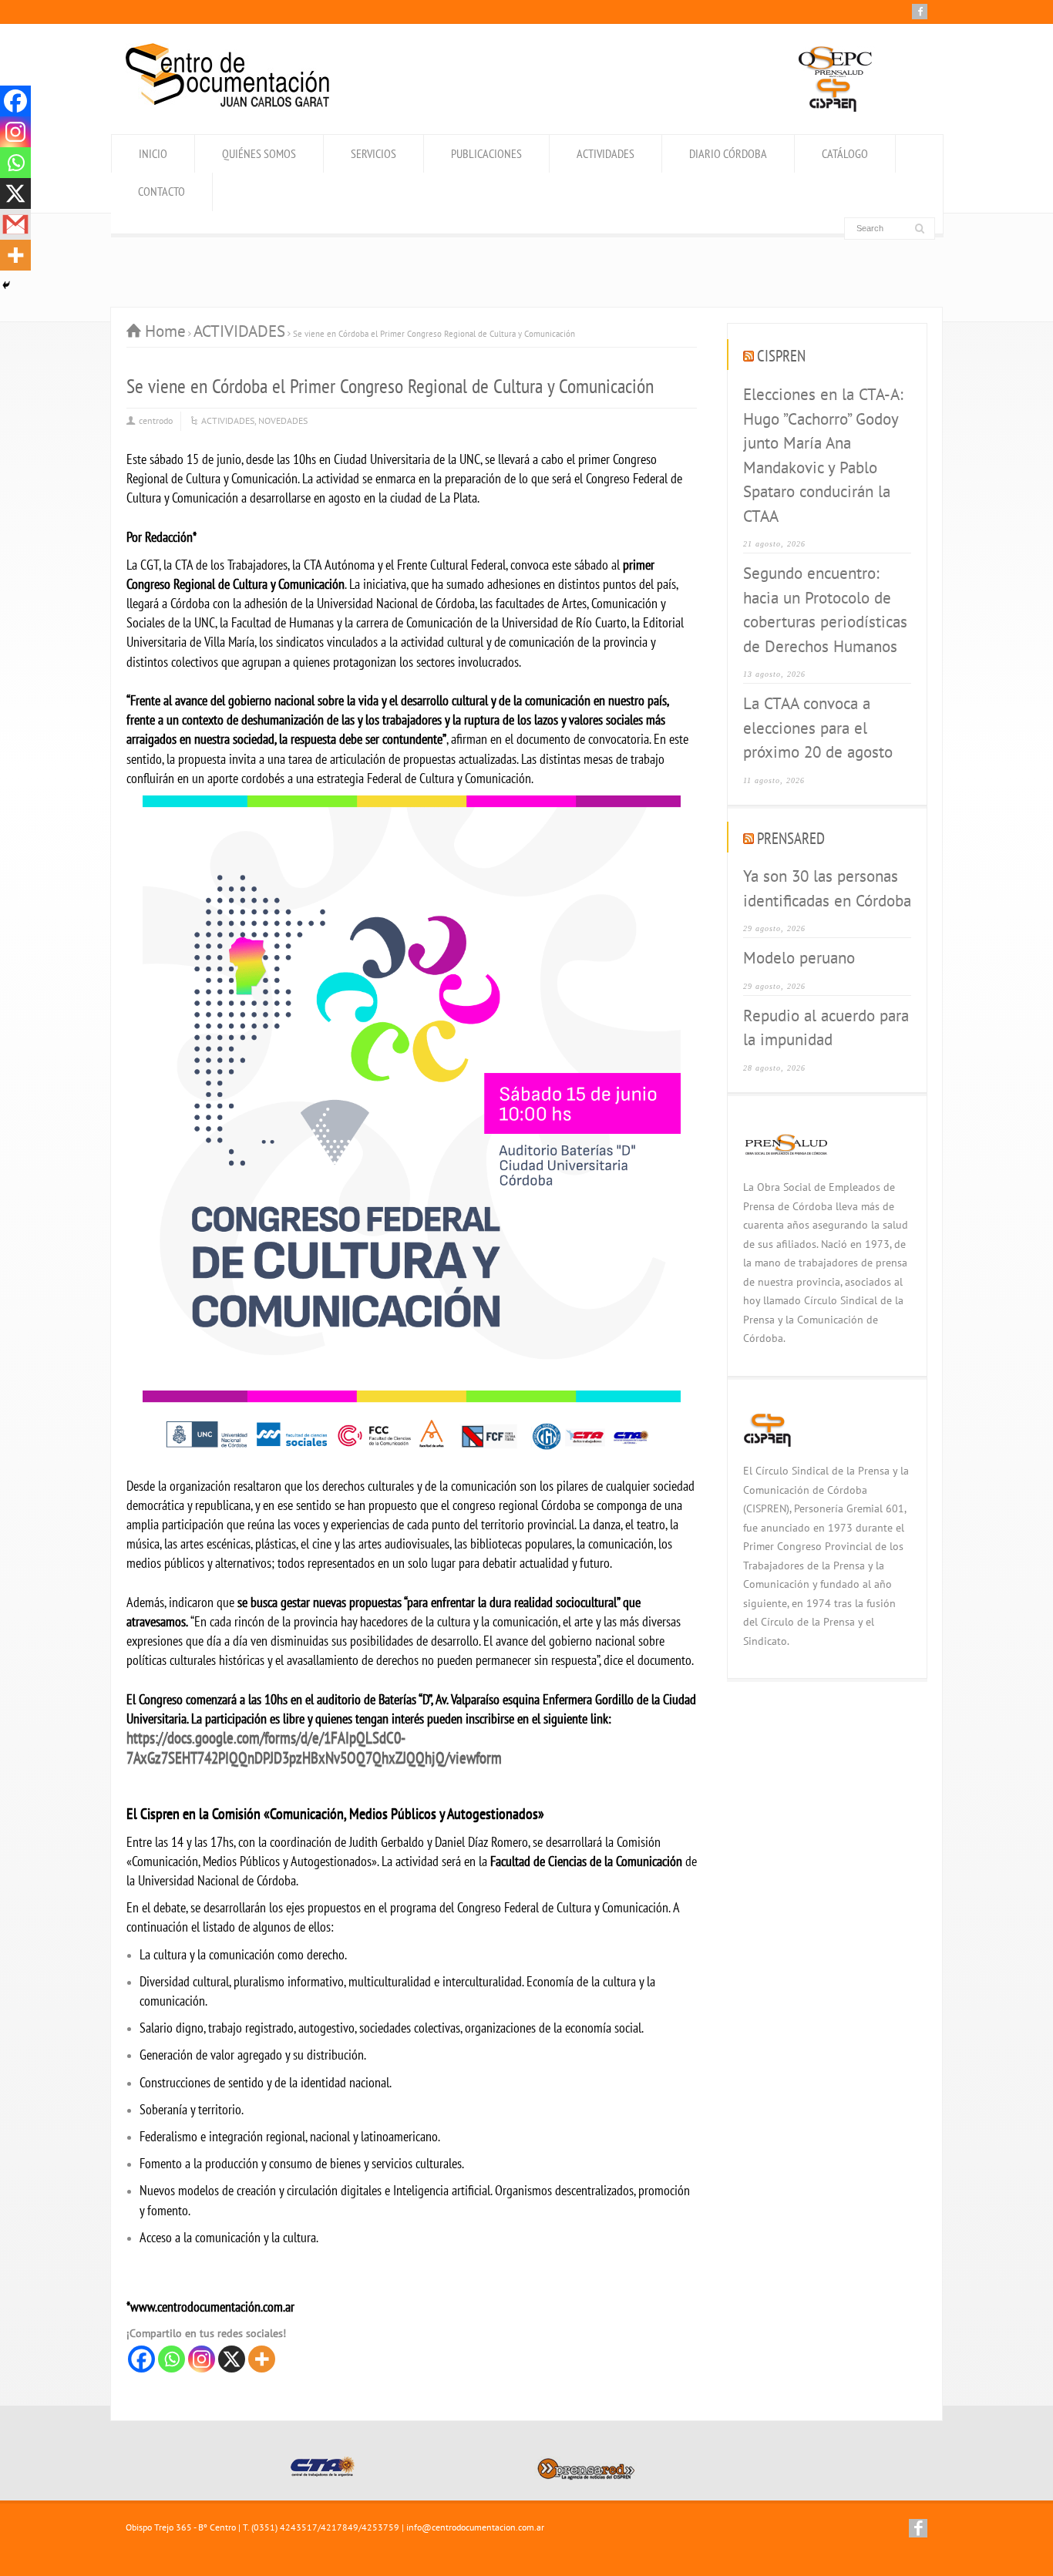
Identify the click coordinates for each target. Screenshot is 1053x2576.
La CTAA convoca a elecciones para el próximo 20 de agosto (818, 728)
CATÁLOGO (845, 153)
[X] (232, 2359)
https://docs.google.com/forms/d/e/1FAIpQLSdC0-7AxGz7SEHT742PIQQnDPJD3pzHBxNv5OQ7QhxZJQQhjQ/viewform (314, 1748)
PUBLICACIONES (486, 153)
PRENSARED (791, 838)
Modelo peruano (799, 958)
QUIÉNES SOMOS (259, 153)
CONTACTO (161, 191)
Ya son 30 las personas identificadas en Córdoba (827, 888)
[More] (262, 2359)
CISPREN (781, 356)
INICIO (153, 153)
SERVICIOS (373, 153)
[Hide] (6, 285)
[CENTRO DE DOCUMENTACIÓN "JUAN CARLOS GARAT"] (227, 103)
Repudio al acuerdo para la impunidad (826, 1028)
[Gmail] (15, 224)
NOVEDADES (283, 420)
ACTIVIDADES (606, 153)
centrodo (156, 420)
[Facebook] (920, 12)
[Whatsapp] (172, 2359)
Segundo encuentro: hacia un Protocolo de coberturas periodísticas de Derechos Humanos (825, 610)
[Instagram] (202, 2359)
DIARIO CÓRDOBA (728, 153)
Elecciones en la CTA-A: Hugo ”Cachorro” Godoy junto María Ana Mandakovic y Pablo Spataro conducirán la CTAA (823, 455)
